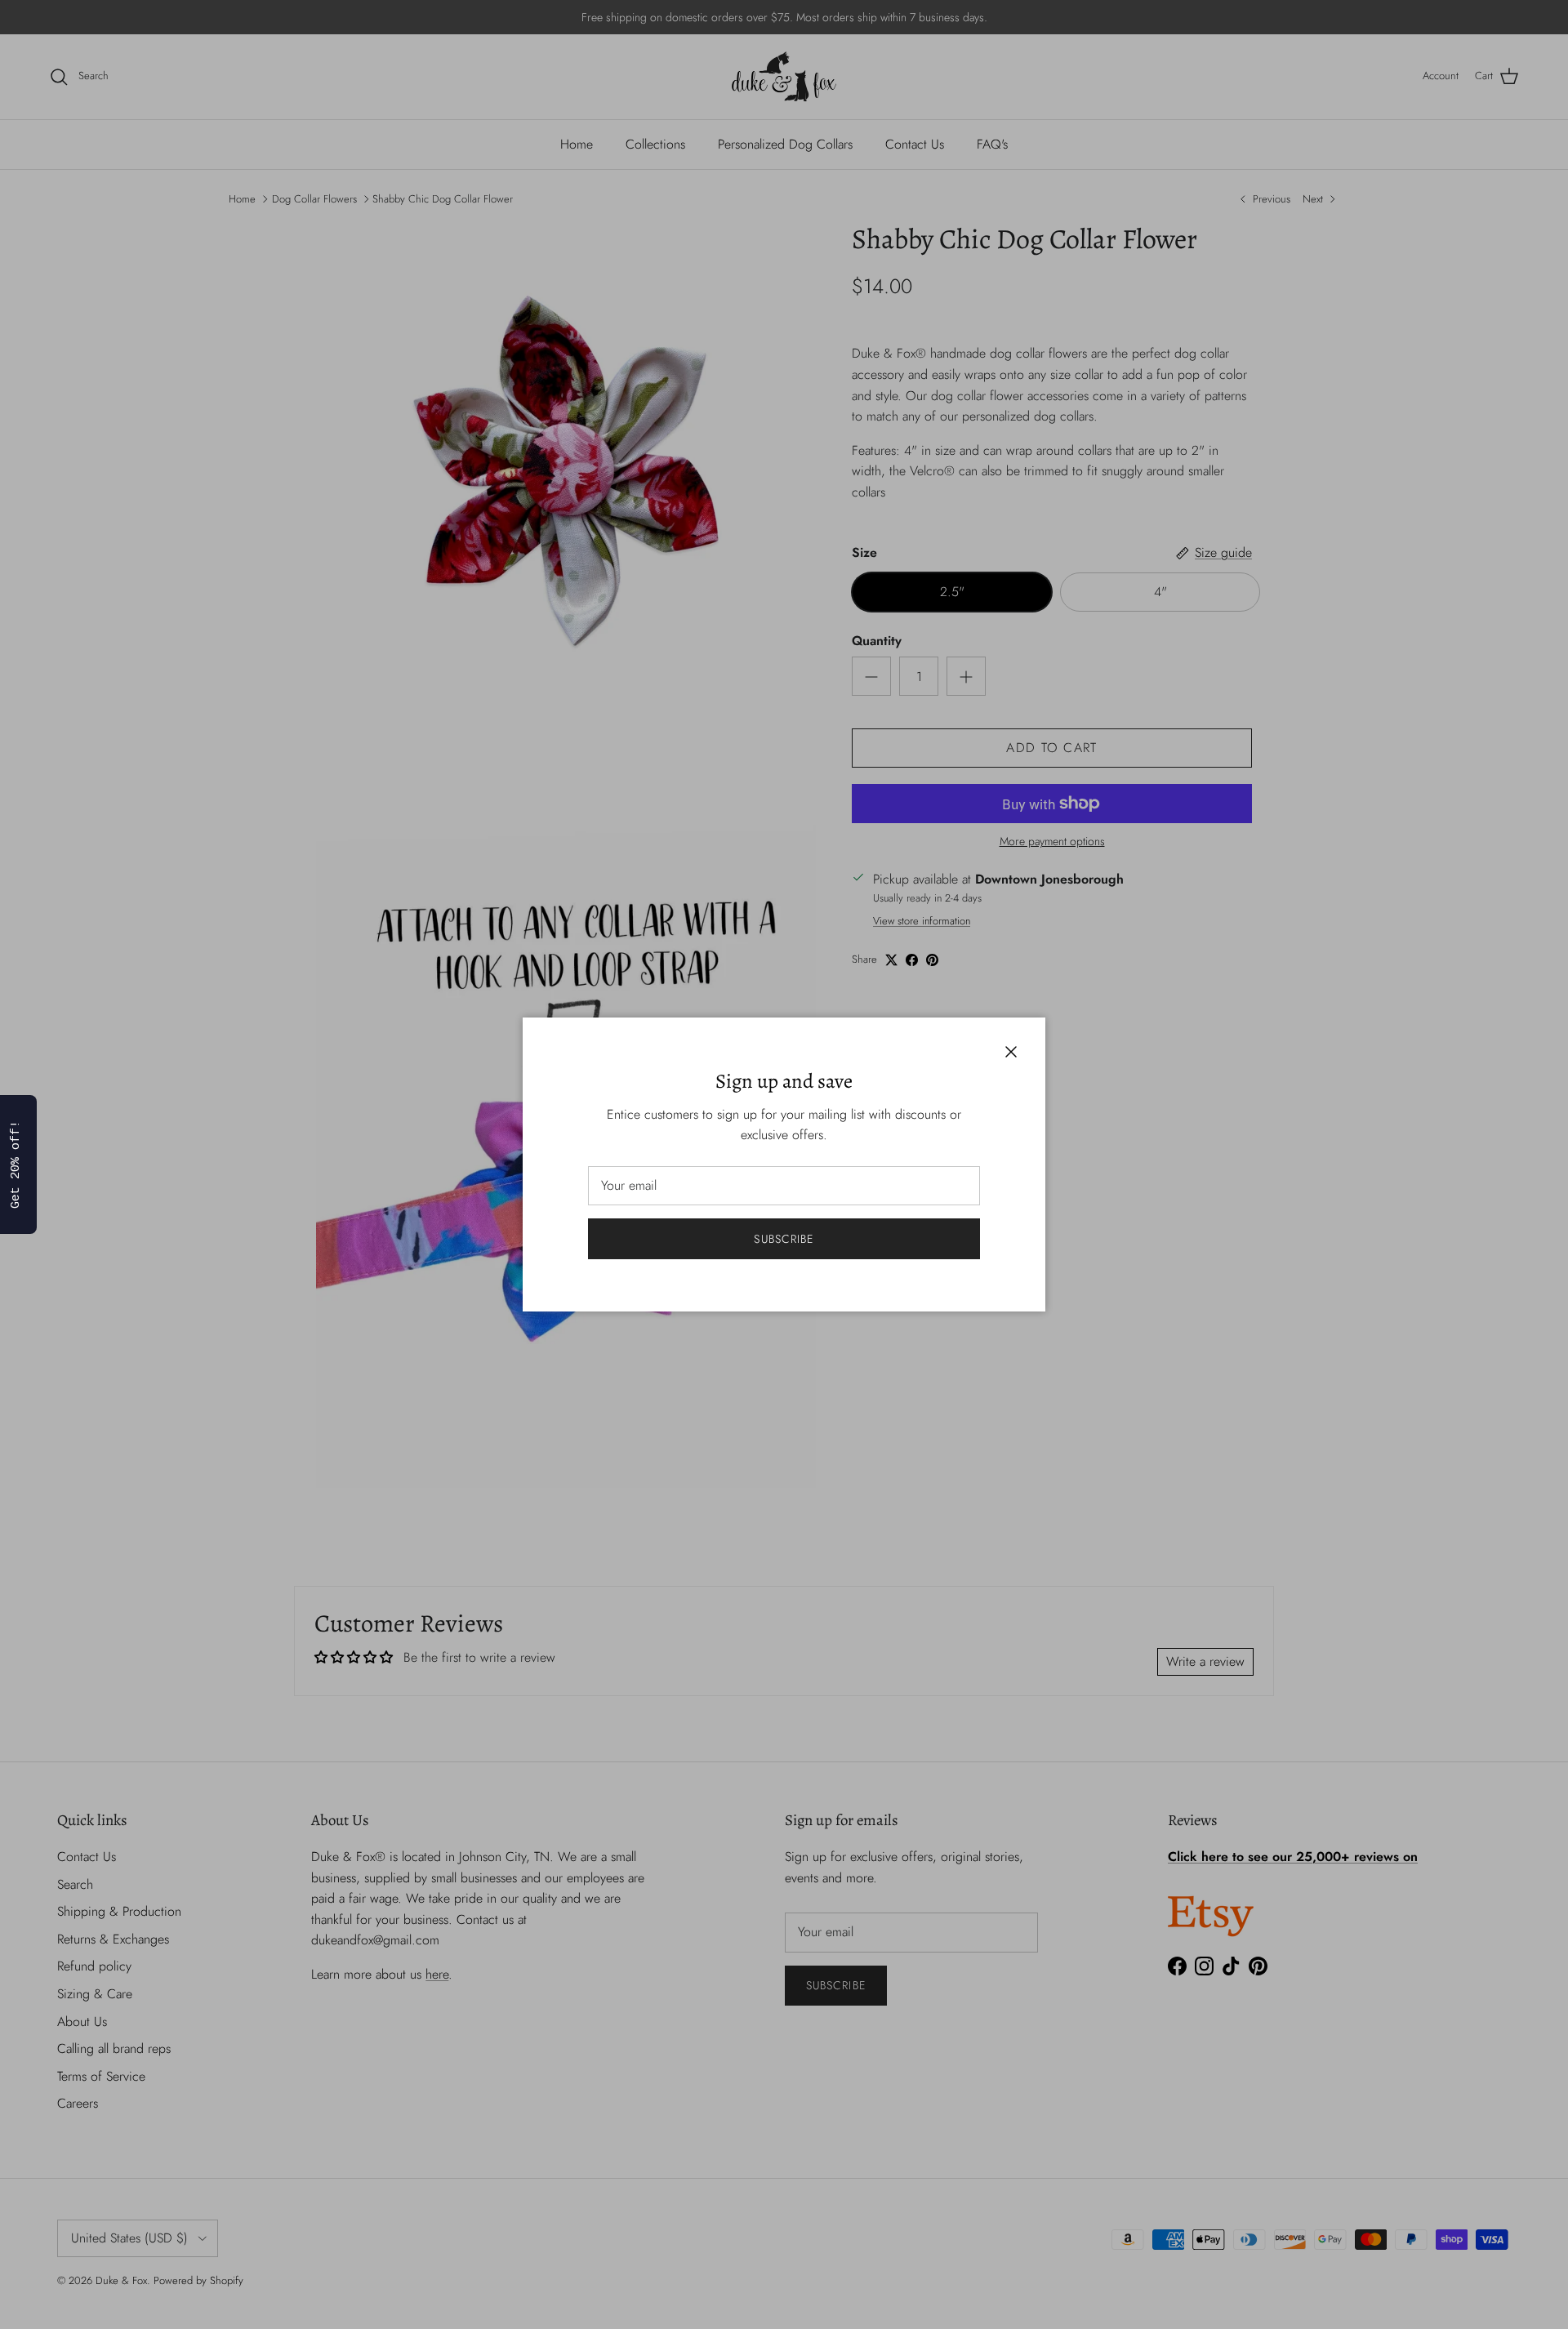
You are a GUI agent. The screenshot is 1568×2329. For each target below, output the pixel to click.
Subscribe (784, 1239)
